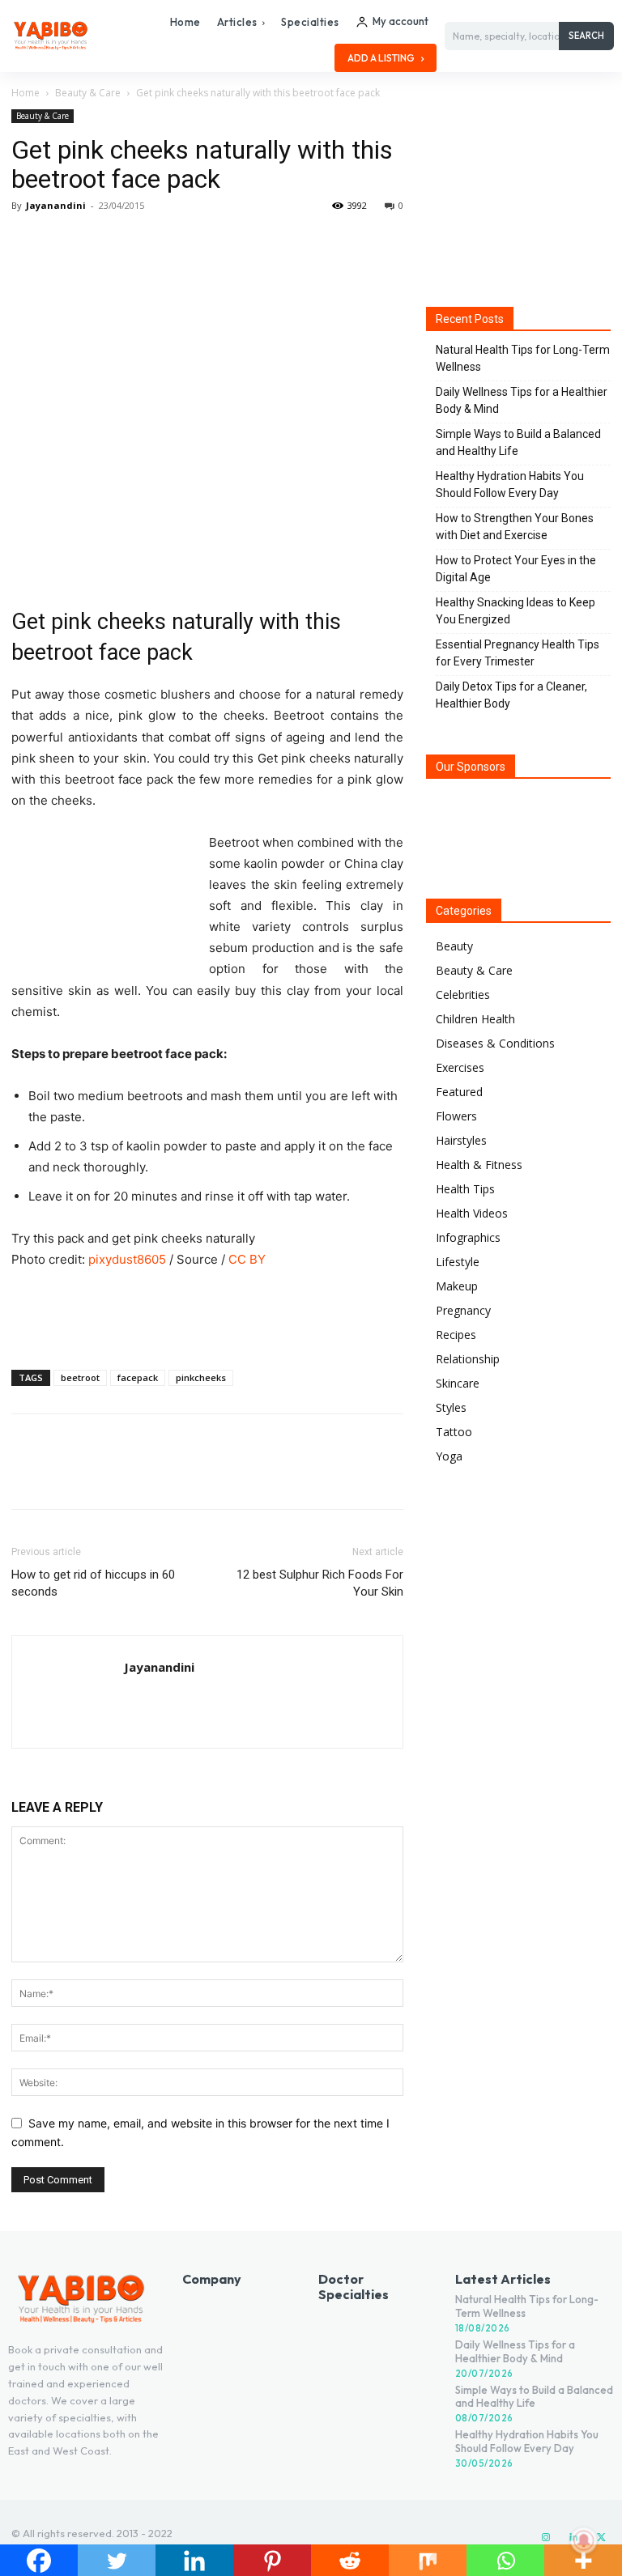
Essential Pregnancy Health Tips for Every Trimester (518, 653)
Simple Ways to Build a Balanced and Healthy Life (518, 442)
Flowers (456, 1116)
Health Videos (472, 1213)
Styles (451, 1407)
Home (26, 93)
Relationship (468, 1359)
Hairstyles (461, 1140)
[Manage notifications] (584, 2540)
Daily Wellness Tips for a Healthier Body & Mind (522, 400)
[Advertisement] (207, 1316)
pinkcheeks (201, 1377)
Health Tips (465, 1189)
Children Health (475, 1019)
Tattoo (454, 1432)
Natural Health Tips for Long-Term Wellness (523, 358)
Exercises (460, 1067)
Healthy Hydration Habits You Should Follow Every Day (510, 485)
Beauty (454, 946)
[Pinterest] (102, 242)
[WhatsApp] (139, 242)
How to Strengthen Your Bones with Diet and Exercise (515, 527)
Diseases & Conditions (495, 1043)
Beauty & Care (88, 93)
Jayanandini (56, 205)
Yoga (449, 1456)
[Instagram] (546, 2538)
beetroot (80, 1377)
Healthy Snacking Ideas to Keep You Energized (515, 611)
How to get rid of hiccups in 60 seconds (93, 1583)
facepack (138, 1377)
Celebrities (463, 995)
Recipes (456, 1335)
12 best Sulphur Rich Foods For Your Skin (320, 1583)
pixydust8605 (127, 1259)
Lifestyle (458, 1262)
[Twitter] (65, 242)
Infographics (468, 1237)
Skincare (458, 1383)
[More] (177, 242)
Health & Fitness (479, 1165)
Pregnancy (463, 1310)
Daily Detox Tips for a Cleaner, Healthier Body (511, 695)
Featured (459, 1092)
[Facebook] (28, 242)
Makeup (457, 1286)
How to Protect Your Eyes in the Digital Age (516, 569)
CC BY (247, 1259)
